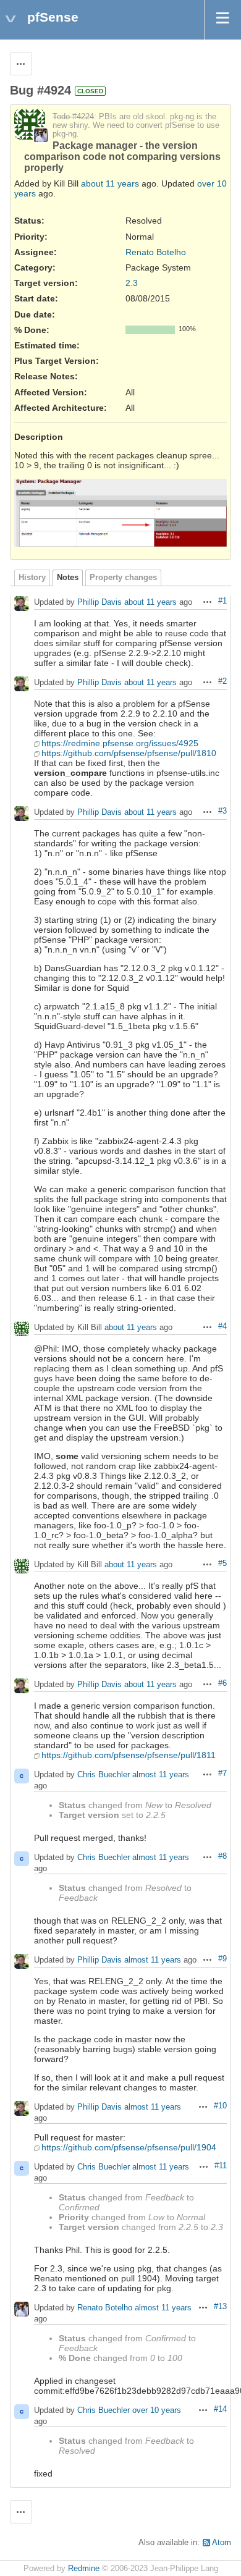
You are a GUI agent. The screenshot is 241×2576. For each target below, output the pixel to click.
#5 (222, 1564)
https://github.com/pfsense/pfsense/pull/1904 (129, 2147)
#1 (222, 601)
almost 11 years (161, 1775)
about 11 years (110, 183)
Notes (68, 578)
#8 (222, 1856)
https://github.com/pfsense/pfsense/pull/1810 (129, 753)
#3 (222, 811)
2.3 (132, 283)
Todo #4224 (73, 117)
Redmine (84, 2569)
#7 (222, 1774)
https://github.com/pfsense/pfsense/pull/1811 (129, 1755)
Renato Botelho (156, 252)
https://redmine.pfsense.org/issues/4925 (120, 743)
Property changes (123, 578)
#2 (222, 681)
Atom (222, 2543)
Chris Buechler (104, 1775)
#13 (220, 2307)
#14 (220, 2409)
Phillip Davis (99, 603)
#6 (222, 1683)
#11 (221, 2166)
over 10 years (157, 2411)
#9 (222, 1959)
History (32, 578)
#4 (222, 1326)
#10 (220, 2106)
